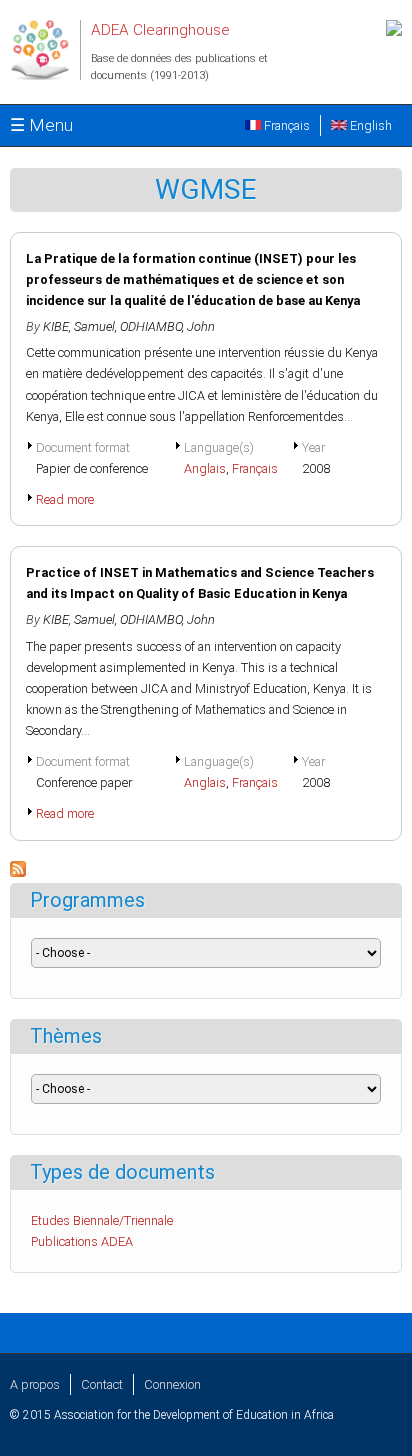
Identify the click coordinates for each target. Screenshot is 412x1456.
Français (285, 125)
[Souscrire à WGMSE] (18, 872)
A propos (35, 1384)
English (369, 125)
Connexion (172, 1384)
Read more (65, 499)
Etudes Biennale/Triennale (102, 1220)
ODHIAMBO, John (167, 326)
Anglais (205, 468)
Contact (102, 1384)
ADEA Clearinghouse (160, 30)
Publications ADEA (82, 1241)
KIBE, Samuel (79, 326)
